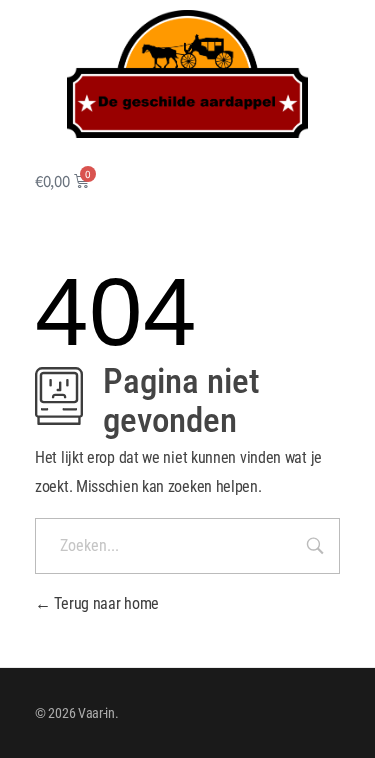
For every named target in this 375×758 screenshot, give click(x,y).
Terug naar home (105, 603)
